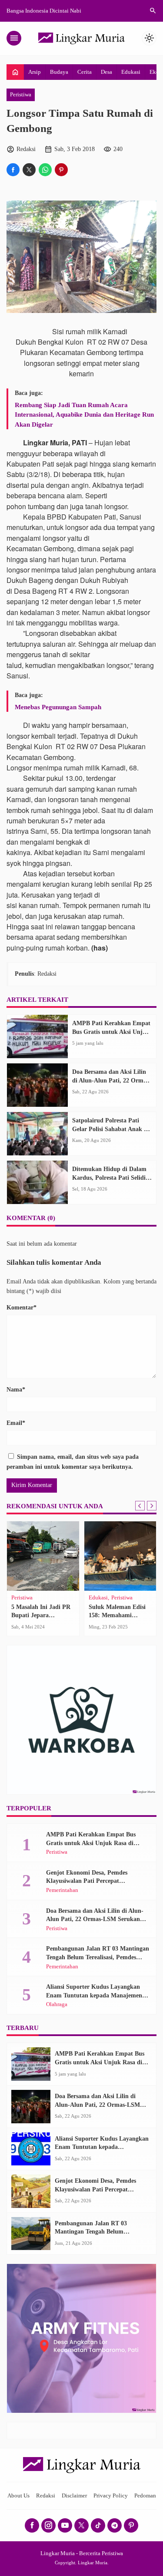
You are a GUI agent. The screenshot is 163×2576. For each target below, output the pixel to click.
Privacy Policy (111, 2496)
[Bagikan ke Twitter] (29, 170)
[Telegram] (115, 2525)
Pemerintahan (62, 1890)
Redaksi (46, 2496)
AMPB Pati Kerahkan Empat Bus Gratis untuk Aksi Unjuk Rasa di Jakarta (111, 1032)
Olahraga (22, 1598)
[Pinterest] (131, 2525)
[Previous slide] (140, 1506)
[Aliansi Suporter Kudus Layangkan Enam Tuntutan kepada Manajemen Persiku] (31, 2149)
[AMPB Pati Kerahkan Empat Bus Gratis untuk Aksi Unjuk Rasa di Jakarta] (37, 1036)
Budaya (59, 72)
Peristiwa (21, 95)
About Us (18, 2496)
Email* (16, 1423)
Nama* (16, 1390)
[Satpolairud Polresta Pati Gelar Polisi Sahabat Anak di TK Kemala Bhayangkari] (37, 1134)
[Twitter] (81, 2525)
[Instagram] (48, 2525)
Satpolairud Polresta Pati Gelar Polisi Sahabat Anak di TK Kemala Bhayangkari (111, 1129)
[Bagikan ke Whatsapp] (45, 170)
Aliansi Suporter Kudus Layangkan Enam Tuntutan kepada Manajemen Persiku (94, 1995)
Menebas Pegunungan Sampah (58, 707)
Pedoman (145, 2496)
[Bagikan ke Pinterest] (61, 170)
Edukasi (131, 72)
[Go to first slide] (152, 1506)
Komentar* (22, 1308)
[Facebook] (32, 2525)
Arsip (35, 72)
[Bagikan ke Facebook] (13, 170)
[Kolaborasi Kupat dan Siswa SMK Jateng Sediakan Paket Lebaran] (120, 1556)
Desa (106, 72)
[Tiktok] (98, 2525)
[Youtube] (65, 2525)
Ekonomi (100, 1598)
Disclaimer (74, 2496)
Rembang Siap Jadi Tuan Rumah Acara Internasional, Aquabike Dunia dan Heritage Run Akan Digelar (84, 415)
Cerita (85, 72)
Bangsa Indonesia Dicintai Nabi (44, 11)
